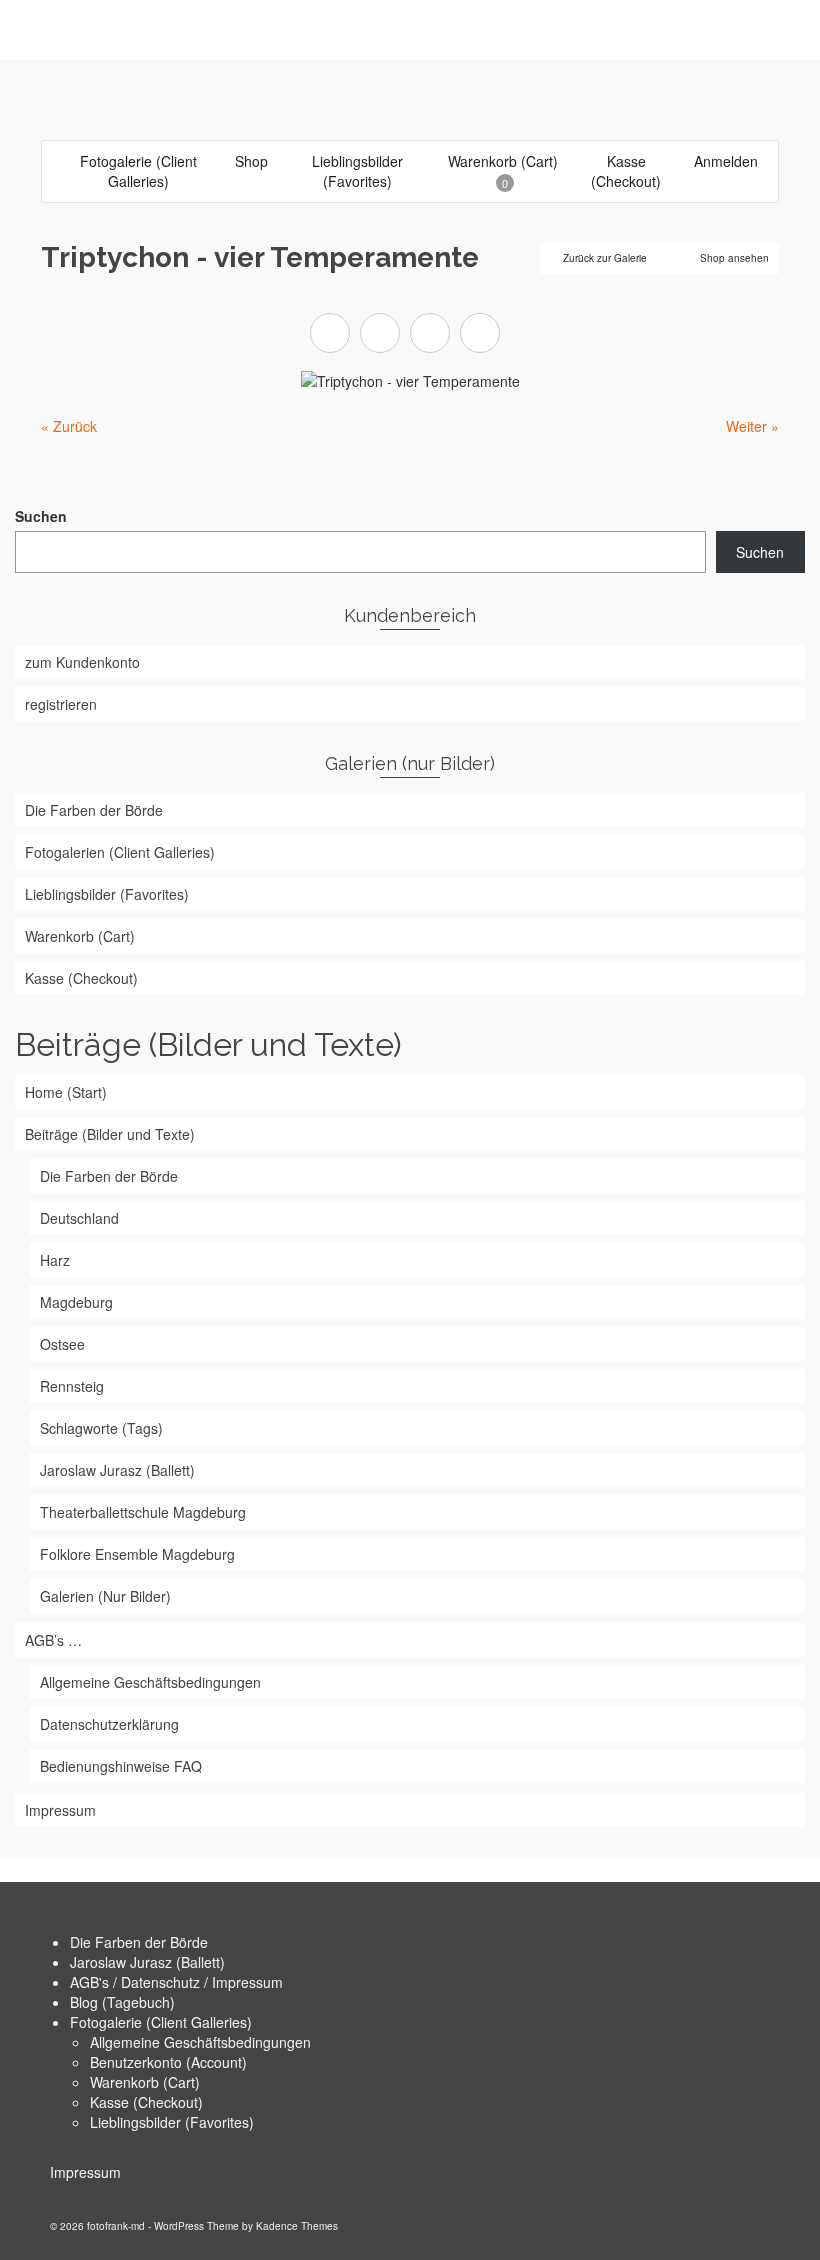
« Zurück (69, 426)
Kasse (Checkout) (146, 2102)
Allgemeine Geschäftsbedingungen (200, 2042)
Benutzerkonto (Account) (168, 2062)
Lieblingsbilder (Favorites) (172, 2122)
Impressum (85, 2172)
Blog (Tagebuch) (122, 2002)
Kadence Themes (297, 2226)
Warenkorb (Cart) (145, 2082)
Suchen (41, 516)
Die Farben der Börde (139, 1942)
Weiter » (752, 426)
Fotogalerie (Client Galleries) (161, 2022)
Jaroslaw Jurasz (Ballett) (147, 1962)
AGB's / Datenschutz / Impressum (176, 1982)
